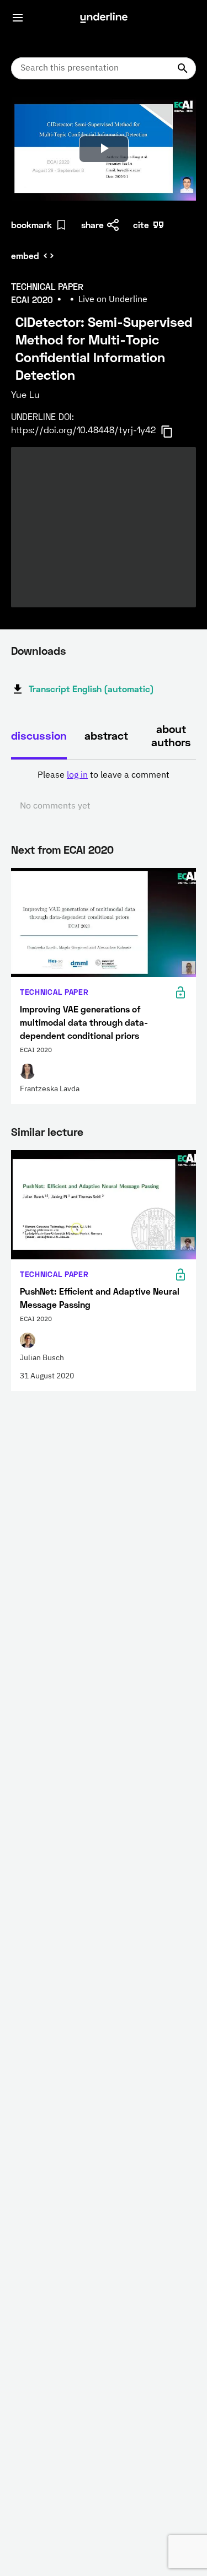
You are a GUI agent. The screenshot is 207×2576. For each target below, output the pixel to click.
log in (77, 775)
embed (25, 255)
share (92, 225)
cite (141, 225)
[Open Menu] (18, 18)
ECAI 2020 (89, 849)
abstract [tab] (106, 735)
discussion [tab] (39, 735)
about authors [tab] (171, 735)
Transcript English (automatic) (91, 689)
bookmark (31, 225)
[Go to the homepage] (104, 18)
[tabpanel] (104, 791)
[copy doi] (173, 432)
